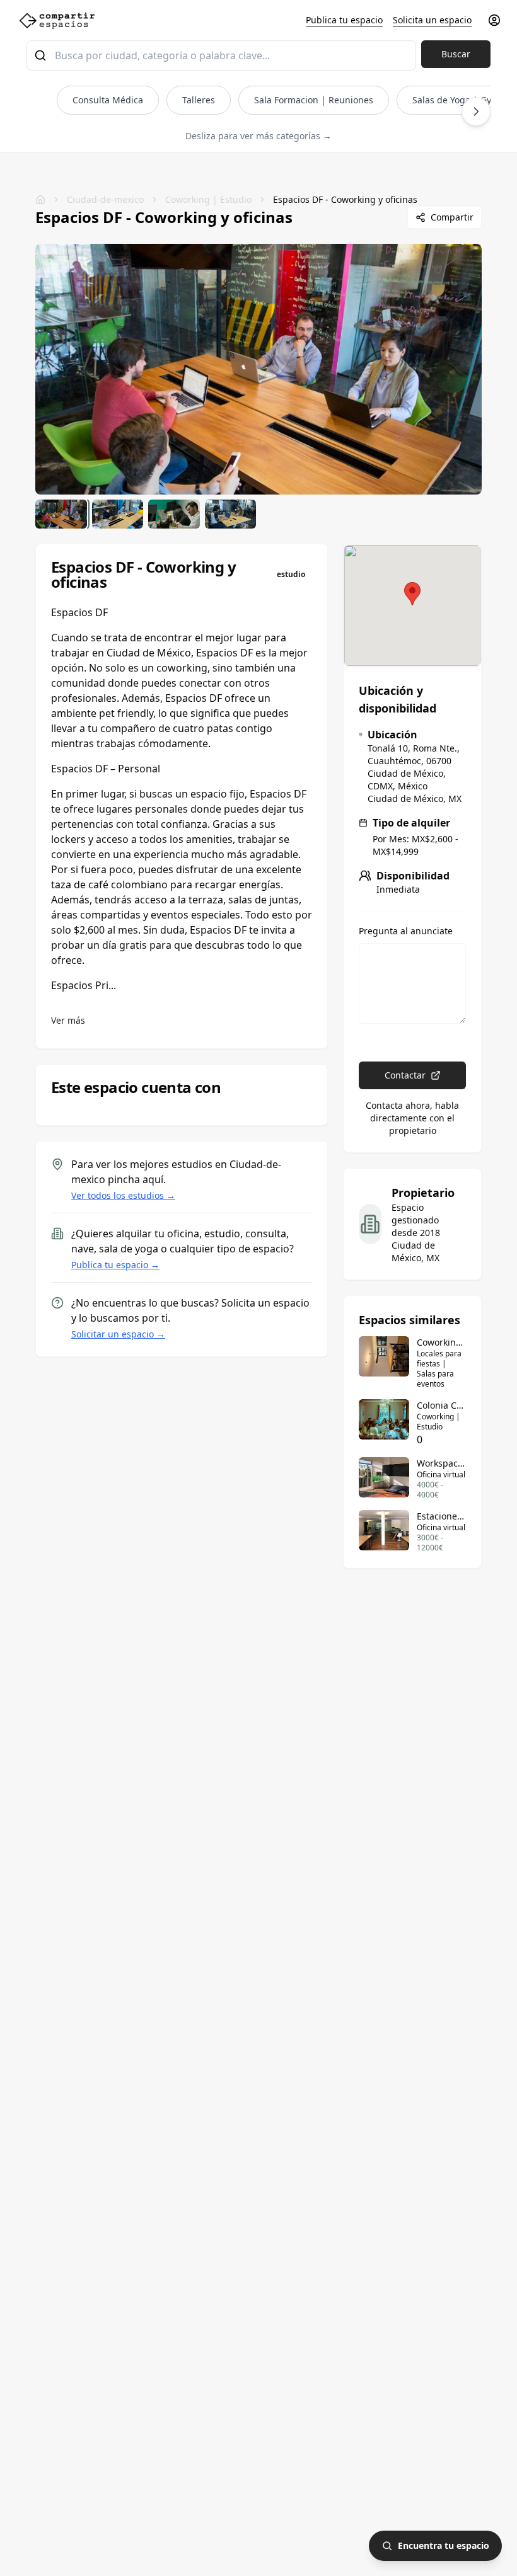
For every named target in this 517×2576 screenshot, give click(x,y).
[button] (412, 594)
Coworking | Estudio (208, 199)
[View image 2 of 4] (118, 514)
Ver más (68, 1020)
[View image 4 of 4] (231, 514)
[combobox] (221, 55)
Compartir (452, 217)
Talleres (199, 100)
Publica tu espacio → (115, 1265)
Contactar (405, 1075)
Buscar (456, 54)
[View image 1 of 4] (61, 514)
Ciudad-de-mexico (105, 199)
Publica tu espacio (344, 20)
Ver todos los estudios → (123, 1195)
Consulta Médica (108, 100)
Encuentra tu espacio (444, 2545)
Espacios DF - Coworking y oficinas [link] (345, 199)
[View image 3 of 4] (174, 514)
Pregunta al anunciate (406, 931)
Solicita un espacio (432, 20)
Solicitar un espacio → (118, 1334)
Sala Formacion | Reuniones (314, 100)
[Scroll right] (476, 112)
